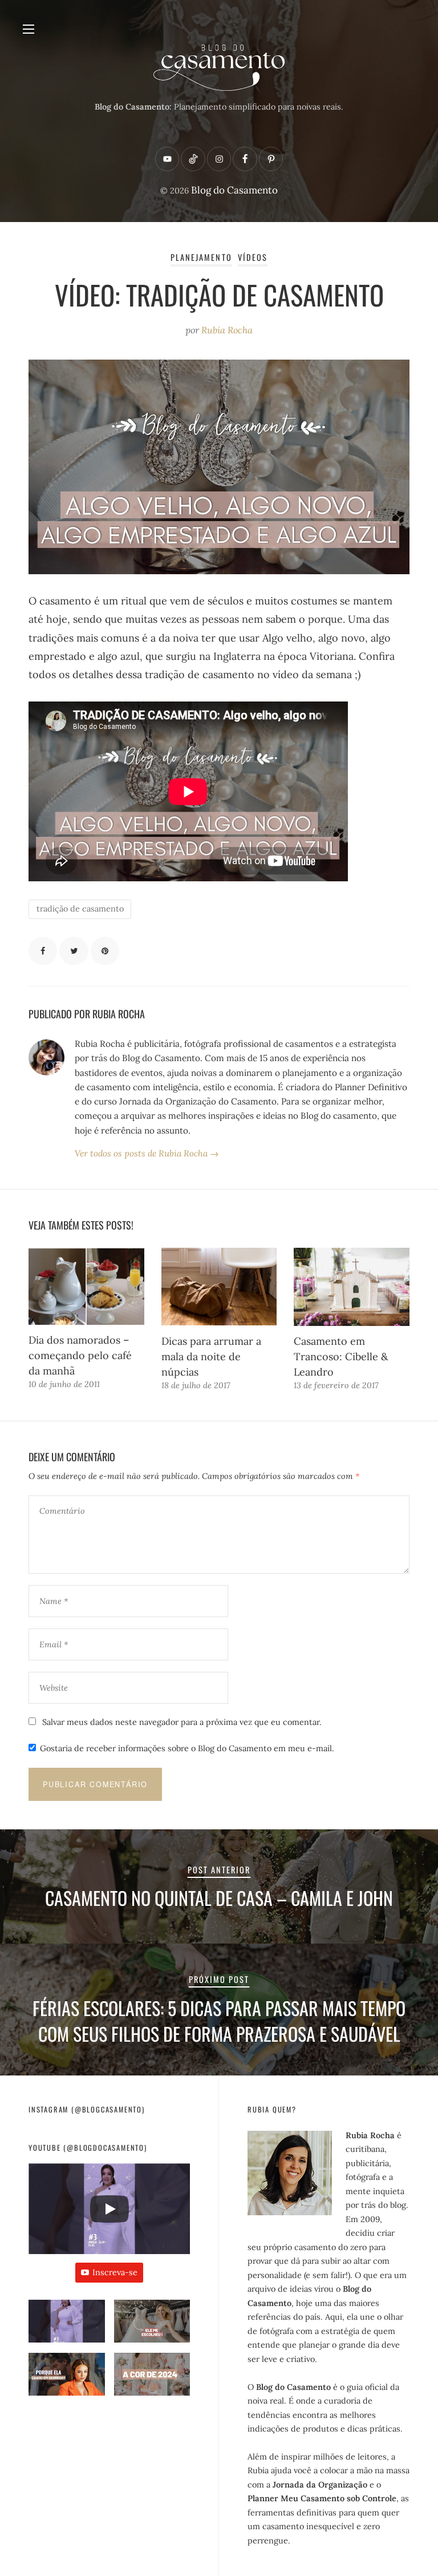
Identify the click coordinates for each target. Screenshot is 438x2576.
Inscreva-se (115, 2272)
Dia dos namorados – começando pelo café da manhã (80, 1355)
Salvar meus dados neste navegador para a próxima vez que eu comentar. (182, 1722)
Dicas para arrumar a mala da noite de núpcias (211, 1356)
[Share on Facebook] (43, 951)
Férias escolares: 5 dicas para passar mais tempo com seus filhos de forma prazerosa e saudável (219, 2021)
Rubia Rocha (227, 330)
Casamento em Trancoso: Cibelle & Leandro (341, 1356)
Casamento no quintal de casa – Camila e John (219, 1898)
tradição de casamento (80, 909)
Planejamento (201, 257)
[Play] (109, 2209)
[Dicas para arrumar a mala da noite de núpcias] (219, 1287)
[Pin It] (105, 951)
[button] (67, 2326)
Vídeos (253, 257)
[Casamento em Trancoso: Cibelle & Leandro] (352, 1287)
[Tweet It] (74, 951)
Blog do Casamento (234, 190)
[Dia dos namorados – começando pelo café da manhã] (86, 1286)
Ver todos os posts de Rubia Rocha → (147, 1153)
